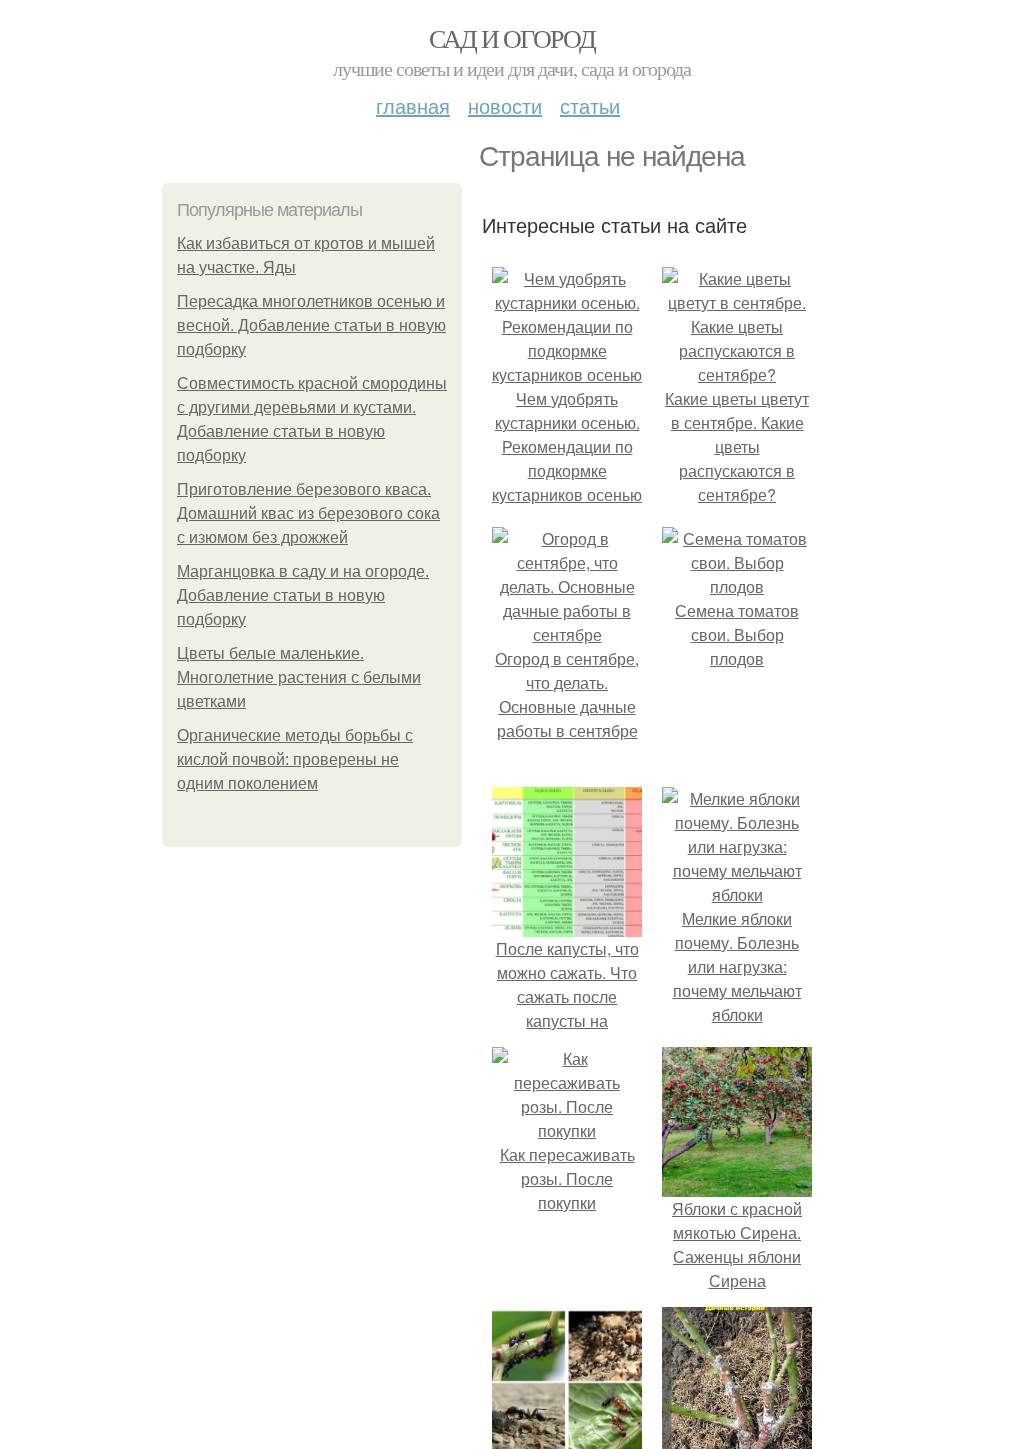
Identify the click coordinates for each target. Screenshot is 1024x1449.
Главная (413, 105)
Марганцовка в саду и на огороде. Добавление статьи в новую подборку (303, 595)
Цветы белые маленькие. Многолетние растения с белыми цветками (299, 677)
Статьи (590, 105)
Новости (505, 105)
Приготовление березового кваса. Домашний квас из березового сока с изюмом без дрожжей (308, 513)
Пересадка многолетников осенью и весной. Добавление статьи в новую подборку (311, 325)
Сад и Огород (512, 38)
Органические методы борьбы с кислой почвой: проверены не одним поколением (295, 759)
